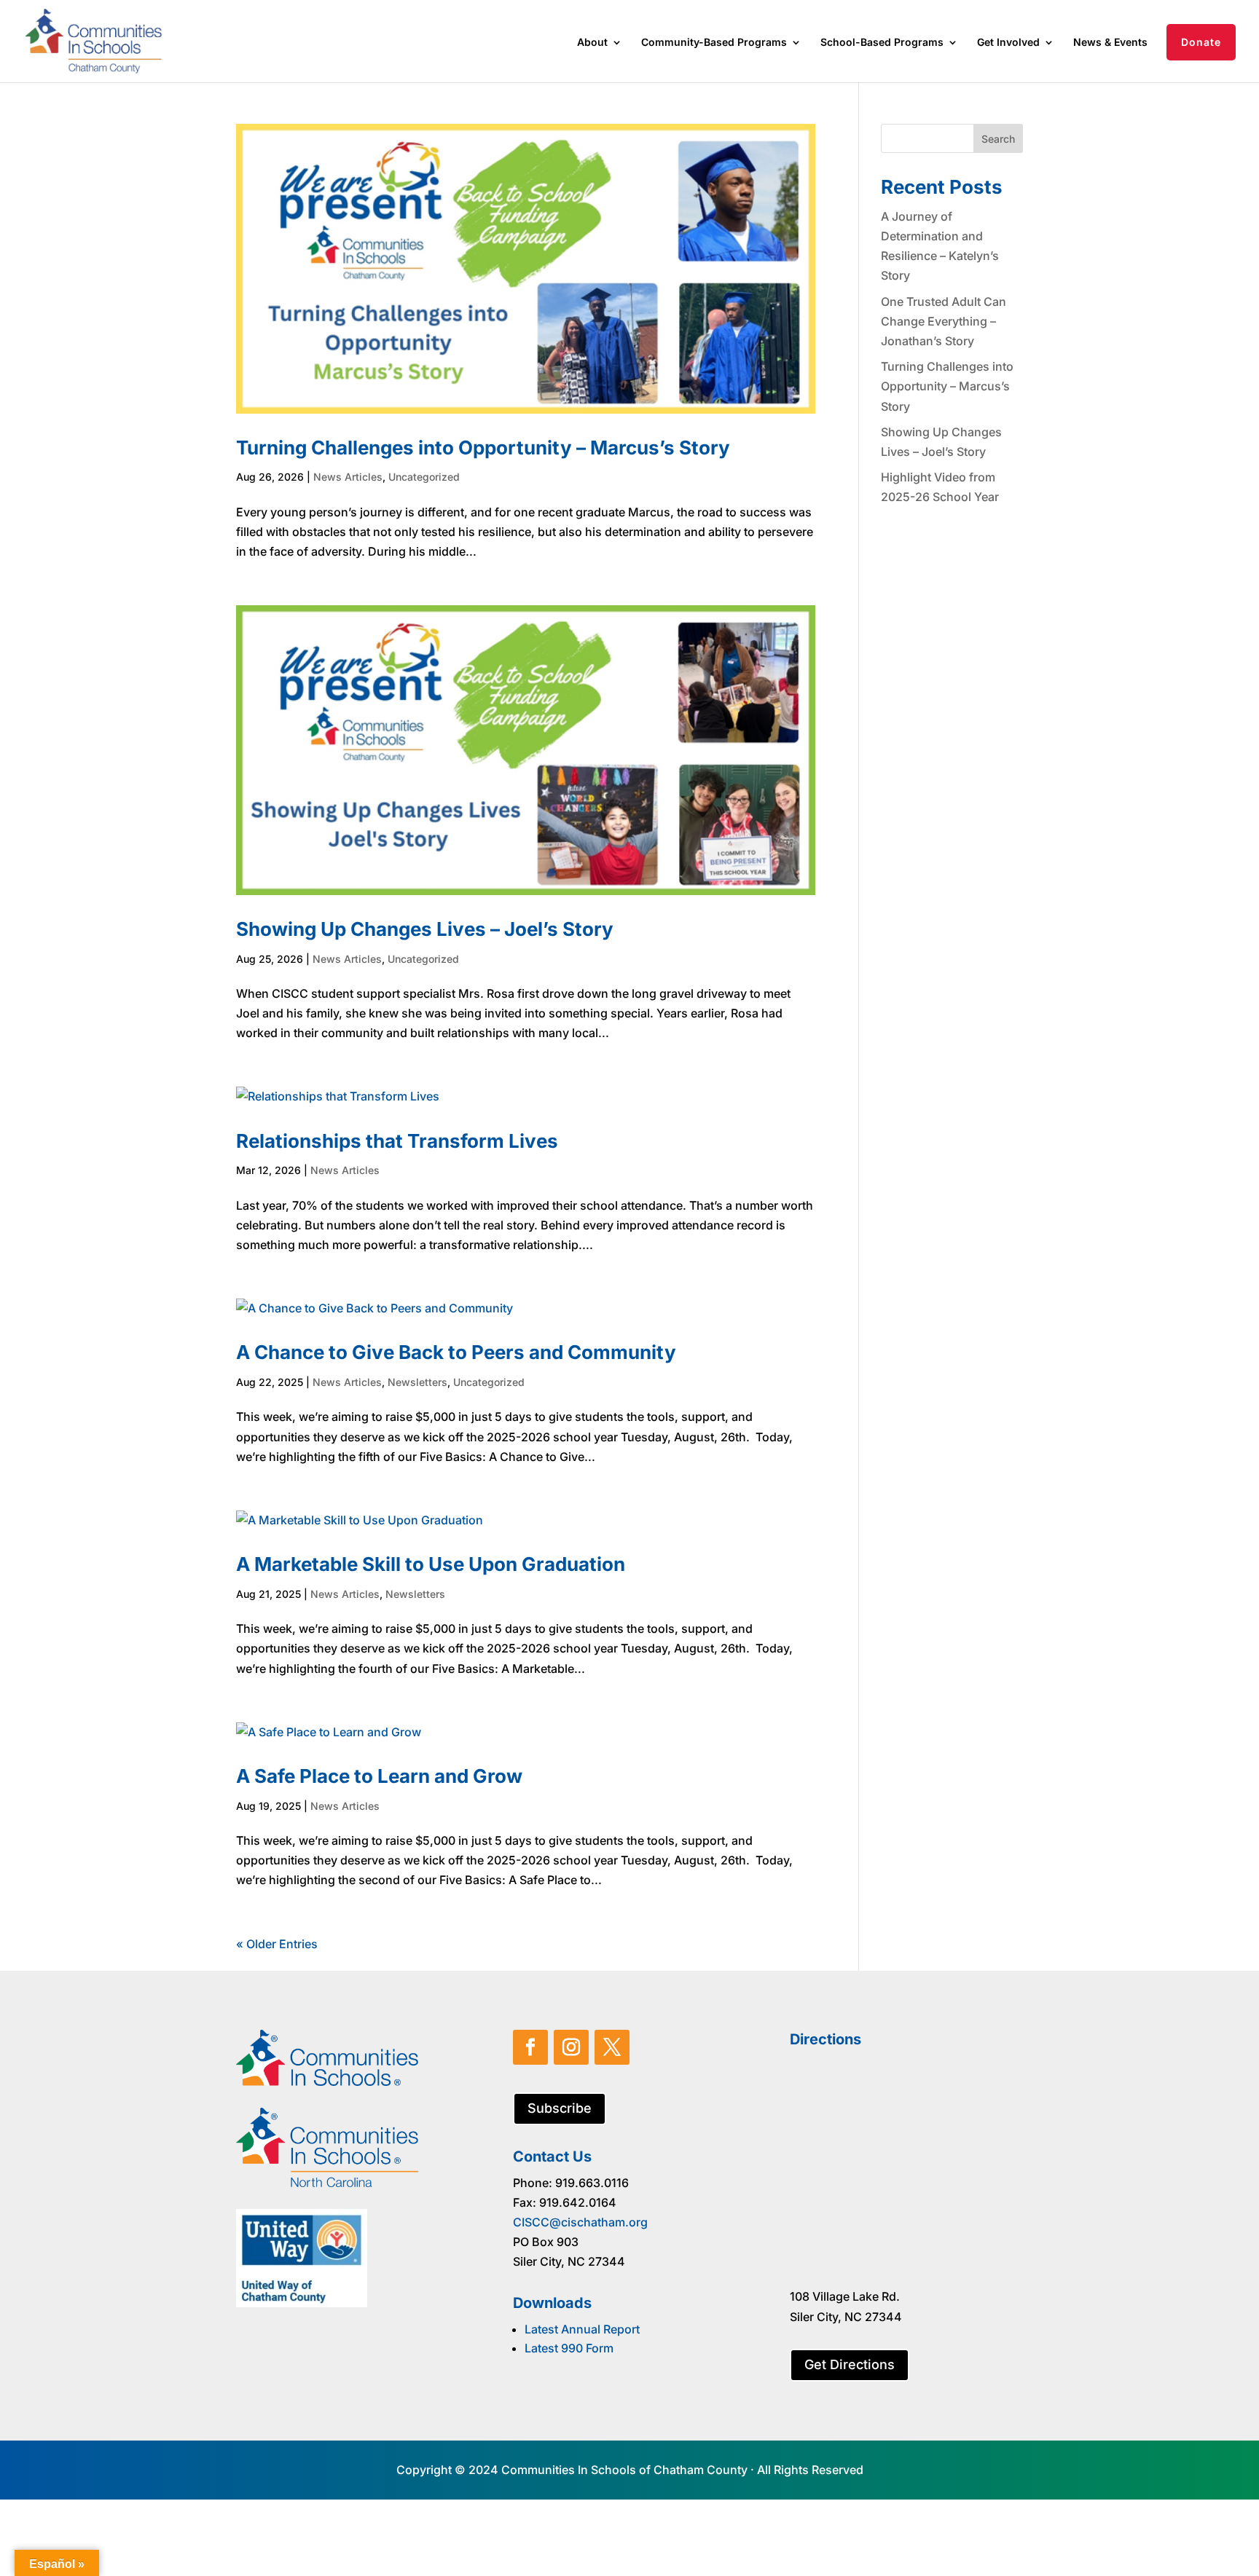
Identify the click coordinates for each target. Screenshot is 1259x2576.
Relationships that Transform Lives (397, 1141)
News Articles (348, 477)
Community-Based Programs (714, 43)
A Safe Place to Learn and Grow (379, 1776)
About (592, 43)
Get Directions (850, 2364)
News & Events (1110, 43)
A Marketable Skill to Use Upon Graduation (431, 1564)
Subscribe (560, 2108)
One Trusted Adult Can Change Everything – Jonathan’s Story (944, 321)
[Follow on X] (612, 2047)
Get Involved (1008, 43)
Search (998, 139)
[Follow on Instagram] (571, 2047)
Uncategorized (424, 477)
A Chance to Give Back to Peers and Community (456, 1352)
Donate (1201, 42)
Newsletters (417, 1382)
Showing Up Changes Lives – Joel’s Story (425, 929)
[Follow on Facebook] (530, 2047)
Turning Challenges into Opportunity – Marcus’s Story (483, 448)
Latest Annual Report (582, 2329)
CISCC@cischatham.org (580, 2222)
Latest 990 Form (569, 2348)
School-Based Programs (882, 43)
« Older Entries (277, 1944)
